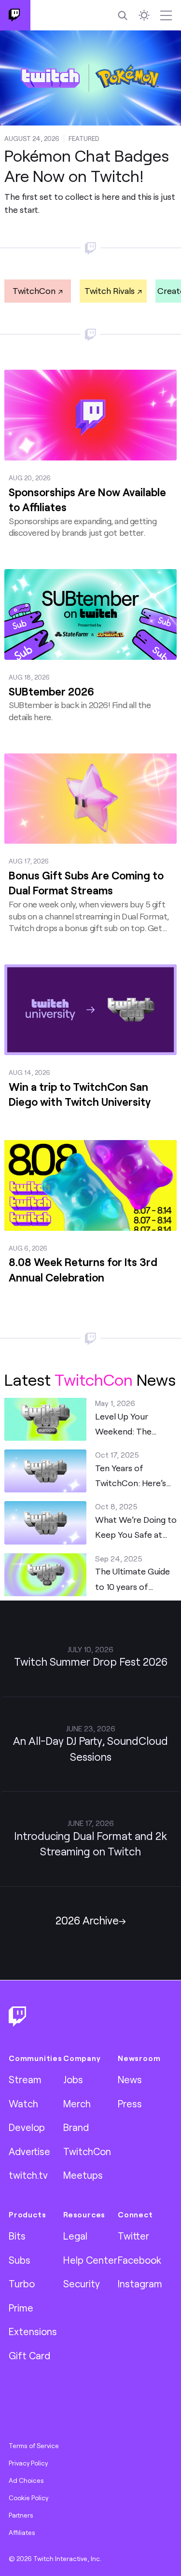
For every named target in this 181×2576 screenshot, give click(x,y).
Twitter (133, 2236)
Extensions (33, 2331)
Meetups (83, 2175)
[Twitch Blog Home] (15, 15)
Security (82, 2284)
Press (130, 2103)
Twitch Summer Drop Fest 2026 (91, 1662)
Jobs (73, 2079)
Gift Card (29, 2355)
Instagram (140, 2284)
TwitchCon (34, 291)
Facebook (139, 2260)
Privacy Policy (28, 2463)
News (130, 2079)
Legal (75, 2236)
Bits (17, 2236)
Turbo (22, 2284)
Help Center (90, 2260)
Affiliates (22, 2533)
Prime (21, 2308)
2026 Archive (87, 1920)
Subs (20, 2260)
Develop (27, 2127)
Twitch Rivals (110, 291)
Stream (25, 2079)
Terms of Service (34, 2446)
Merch (77, 2103)
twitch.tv (28, 2175)
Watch (23, 2103)
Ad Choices (26, 2480)
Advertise (29, 2151)
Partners (21, 2515)
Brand (76, 2127)
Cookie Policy (28, 2498)
